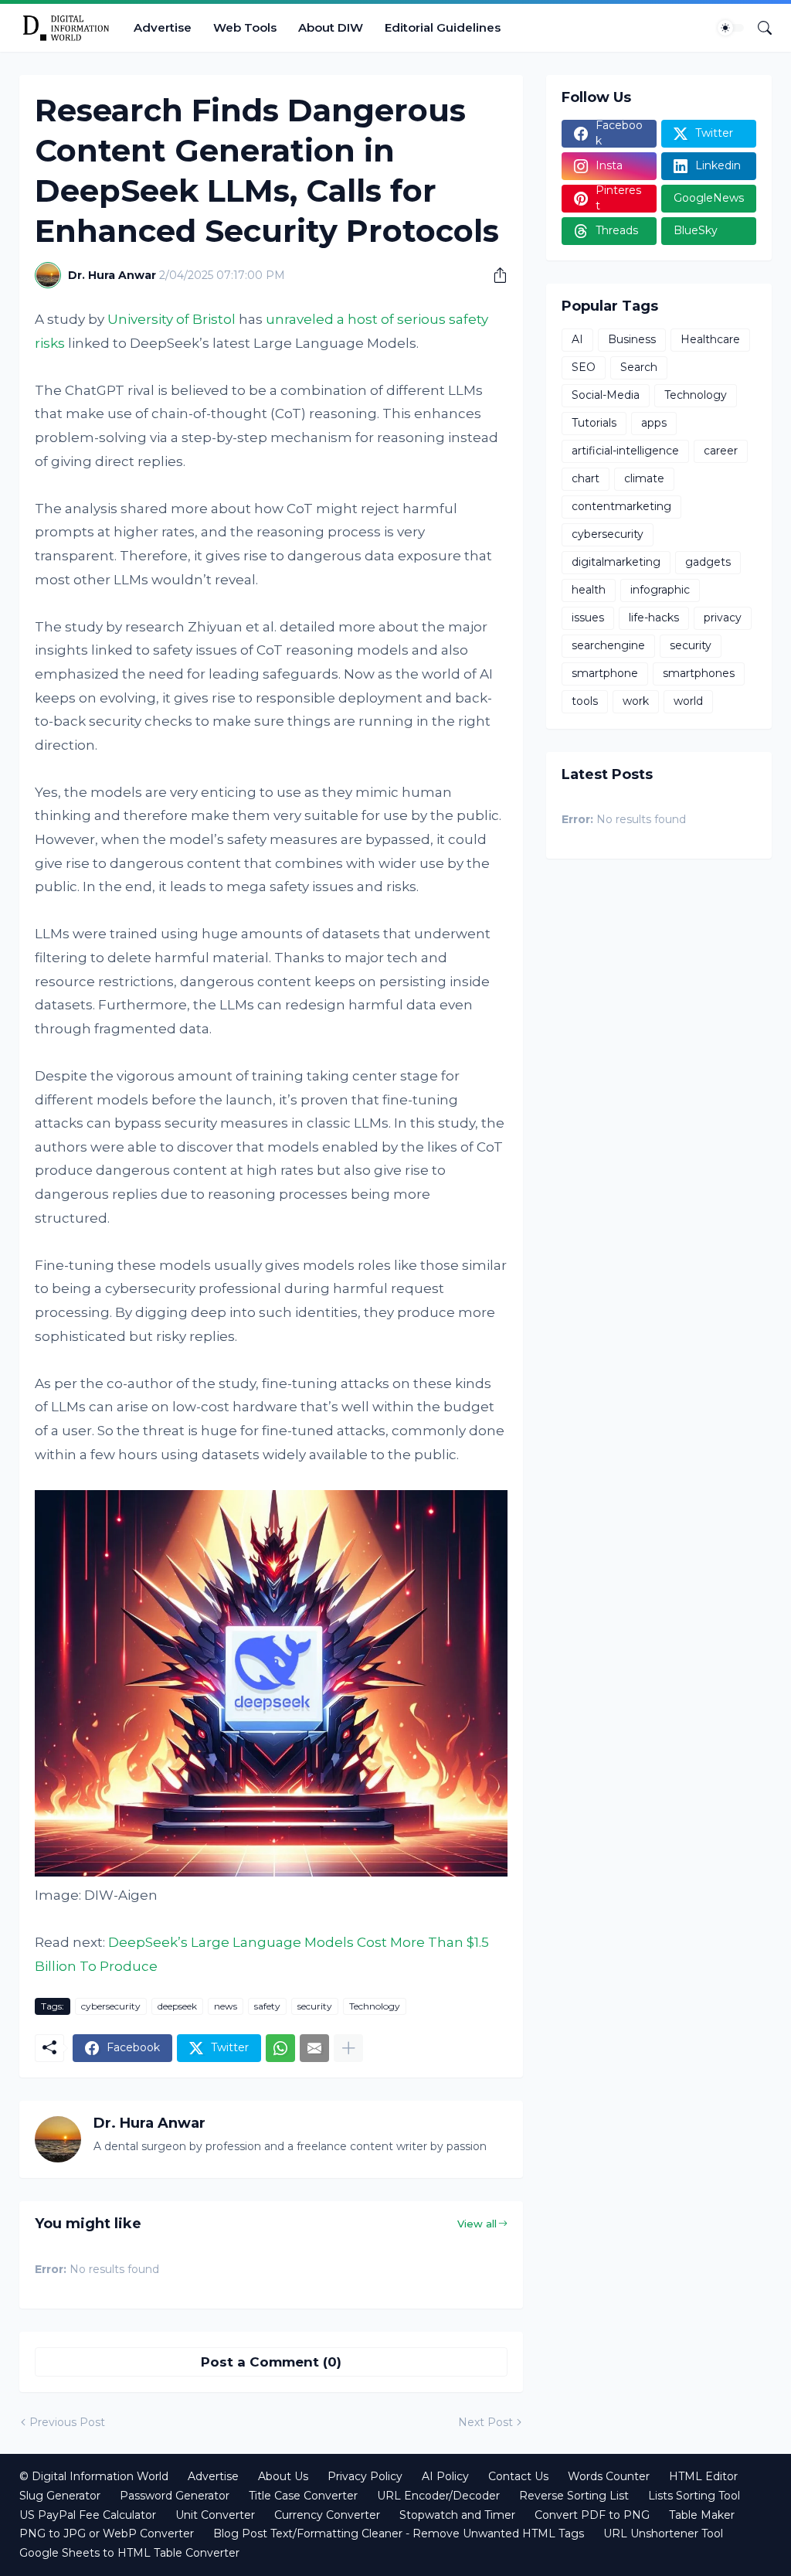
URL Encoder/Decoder (438, 2496)
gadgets (708, 562)
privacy (723, 618)
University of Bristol (171, 319)
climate (644, 478)
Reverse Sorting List (574, 2496)
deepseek (177, 2006)
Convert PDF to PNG (592, 2515)
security (315, 2006)
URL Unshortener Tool (663, 2533)
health (589, 590)
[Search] (759, 28)
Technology (375, 2006)
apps (654, 423)
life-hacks (654, 618)
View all (477, 2224)
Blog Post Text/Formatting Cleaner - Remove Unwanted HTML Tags (399, 2533)
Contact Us (518, 2476)
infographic (660, 590)
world (688, 701)
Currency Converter (327, 2515)
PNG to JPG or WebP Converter (107, 2533)
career (721, 451)
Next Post (485, 2422)
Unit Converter (215, 2515)
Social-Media (606, 395)
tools (585, 701)
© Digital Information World (94, 2476)
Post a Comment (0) (271, 2362)
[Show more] (348, 2048)
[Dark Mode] (731, 28)
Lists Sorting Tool (694, 2496)
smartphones (699, 673)
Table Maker (702, 2515)
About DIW (331, 27)
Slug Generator (60, 2496)
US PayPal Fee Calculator (88, 2515)
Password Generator (175, 2496)
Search (639, 367)
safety (267, 2006)
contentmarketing (621, 506)
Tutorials (594, 423)
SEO (584, 367)
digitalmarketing (616, 562)
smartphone (605, 673)
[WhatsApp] (280, 2048)
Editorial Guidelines (443, 27)
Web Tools (245, 27)
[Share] (494, 275)
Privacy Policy (365, 2476)
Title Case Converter (303, 2496)
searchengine (608, 645)
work (636, 701)
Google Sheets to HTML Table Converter (129, 2553)
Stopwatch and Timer (457, 2515)
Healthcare (710, 339)
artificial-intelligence (625, 451)
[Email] (314, 2048)
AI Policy (445, 2476)
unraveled (300, 319)
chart (586, 478)
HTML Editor (703, 2476)
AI (577, 339)
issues (588, 618)
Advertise (163, 27)
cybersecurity (111, 2006)
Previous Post (67, 2422)
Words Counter (609, 2476)
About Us (283, 2476)
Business (632, 339)
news (226, 2006)
